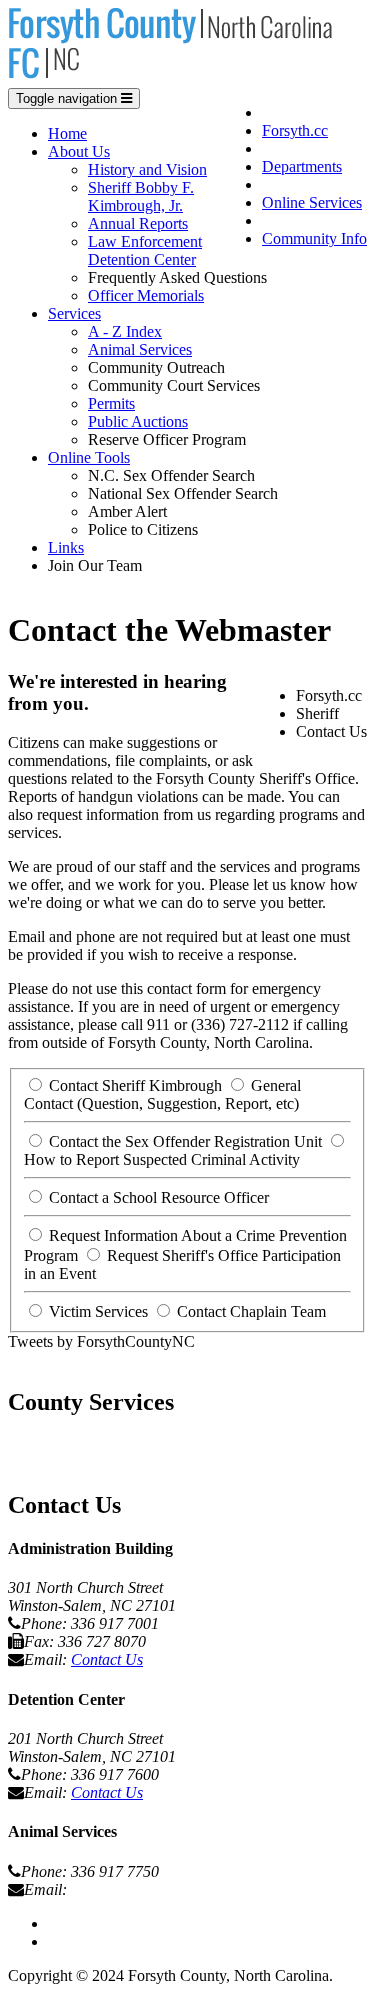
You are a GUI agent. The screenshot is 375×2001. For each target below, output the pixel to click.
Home (67, 133)
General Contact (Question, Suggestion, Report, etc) (162, 1094)
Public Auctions (138, 421)
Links (66, 547)
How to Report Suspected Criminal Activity (162, 1159)
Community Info (314, 238)
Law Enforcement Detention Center (145, 250)
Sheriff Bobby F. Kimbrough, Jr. (141, 196)
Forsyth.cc (295, 130)
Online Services (312, 202)
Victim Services (98, 1311)
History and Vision (147, 169)
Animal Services (140, 349)
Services (74, 313)
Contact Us (107, 1659)
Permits (111, 403)
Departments (302, 166)
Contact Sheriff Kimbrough (135, 1085)
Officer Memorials (146, 295)
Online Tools (89, 457)
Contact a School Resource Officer (159, 1197)
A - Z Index (125, 331)
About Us (79, 151)
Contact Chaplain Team (251, 1311)
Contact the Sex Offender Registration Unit (185, 1141)
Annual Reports (138, 223)
